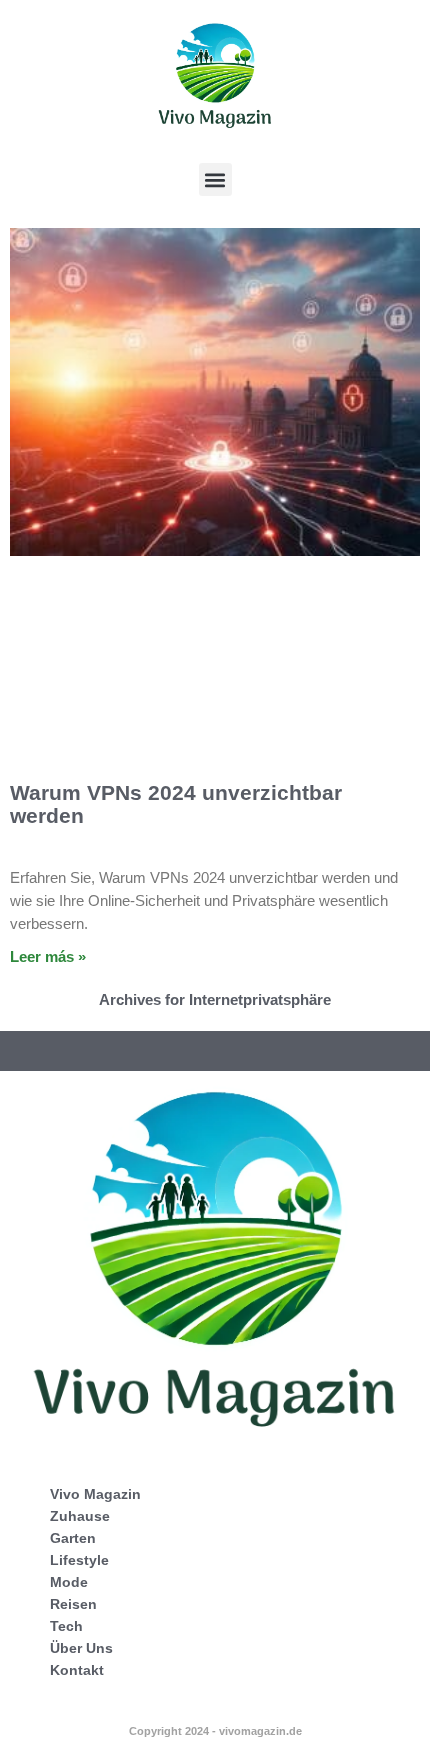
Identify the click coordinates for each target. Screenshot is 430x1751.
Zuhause (80, 1516)
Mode (69, 1582)
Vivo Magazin (95, 1494)
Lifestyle (79, 1560)
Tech (66, 1626)
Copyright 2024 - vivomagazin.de (215, 1731)
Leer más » (48, 956)
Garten (73, 1538)
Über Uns (81, 1648)
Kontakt (77, 1670)
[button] (215, 179)
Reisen (73, 1604)
